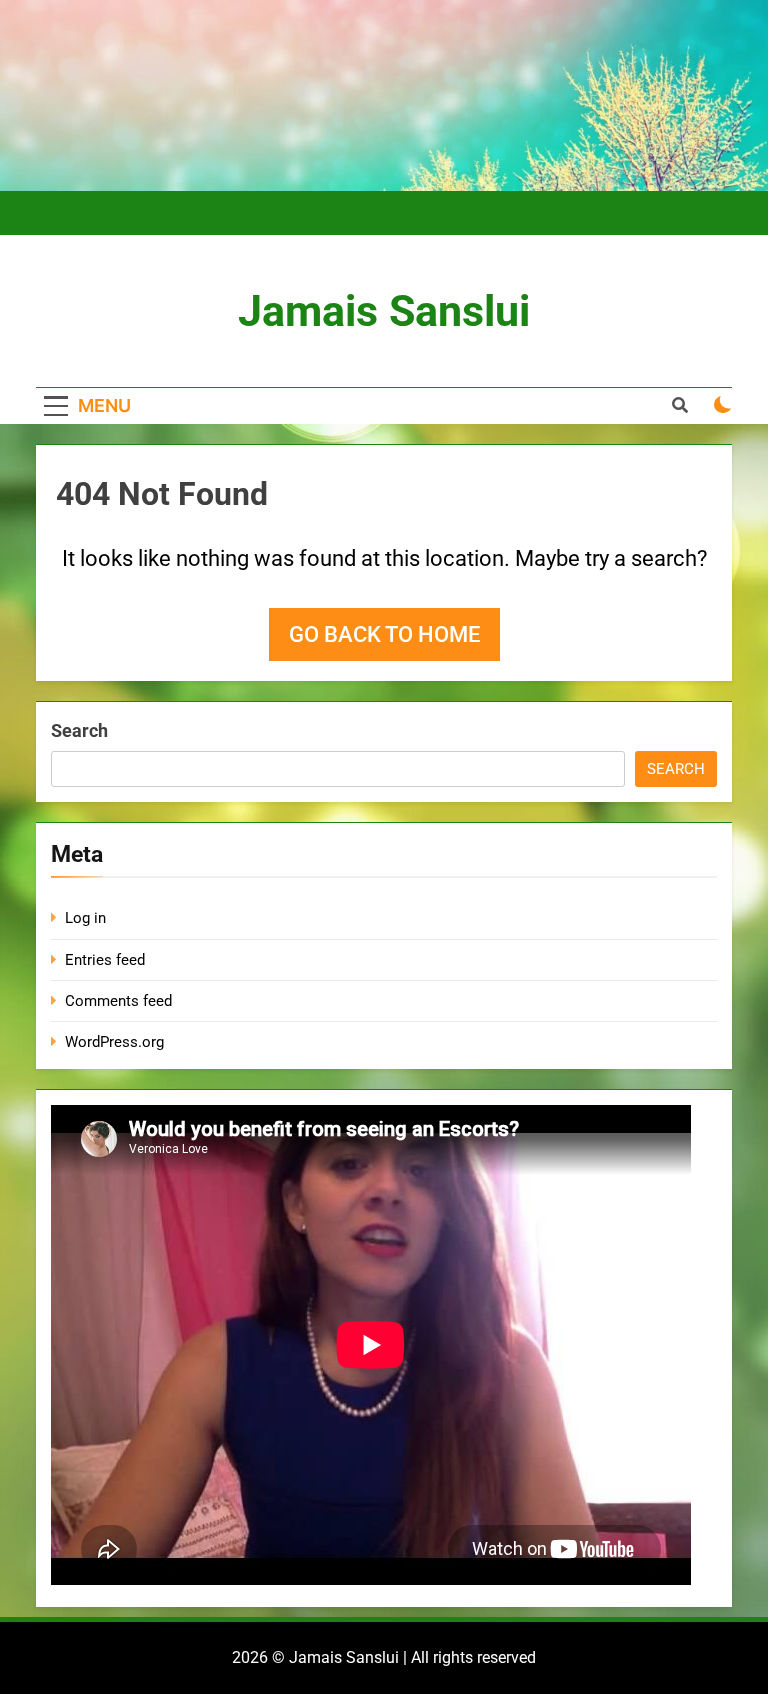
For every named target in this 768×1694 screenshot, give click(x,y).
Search (79, 730)
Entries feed (105, 960)
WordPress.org (114, 1042)
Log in (85, 918)
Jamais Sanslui (384, 311)
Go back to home (384, 634)
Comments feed (118, 1001)
